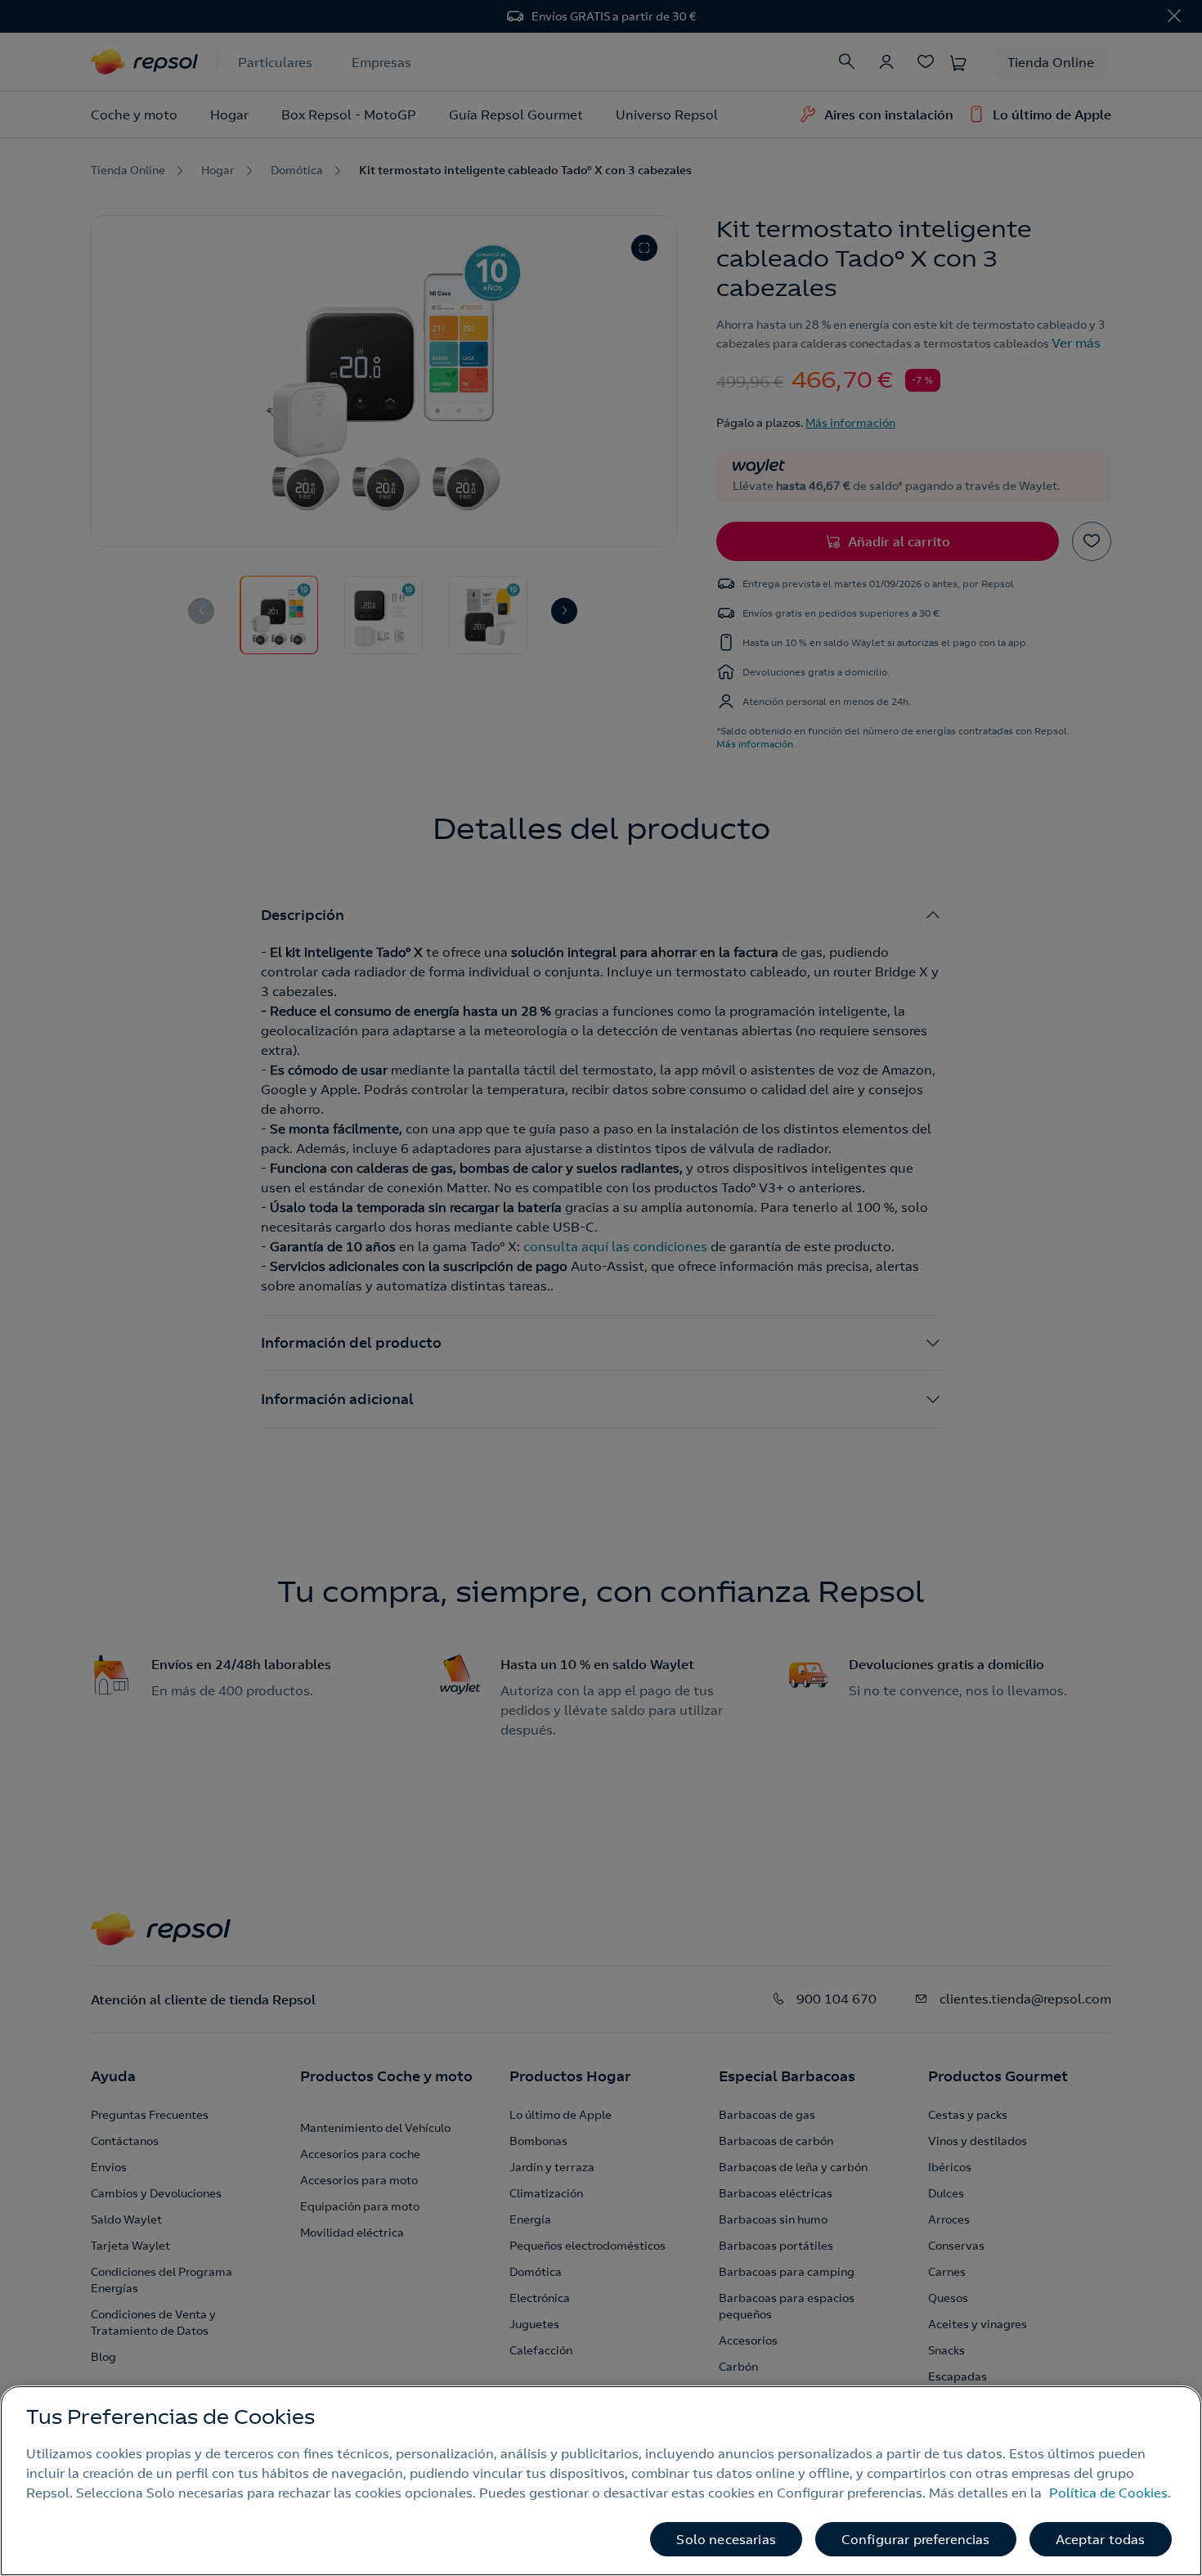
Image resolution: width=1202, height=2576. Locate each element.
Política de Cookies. (1110, 2493)
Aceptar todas (1101, 2539)
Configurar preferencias (916, 2539)
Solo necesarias (726, 2539)
